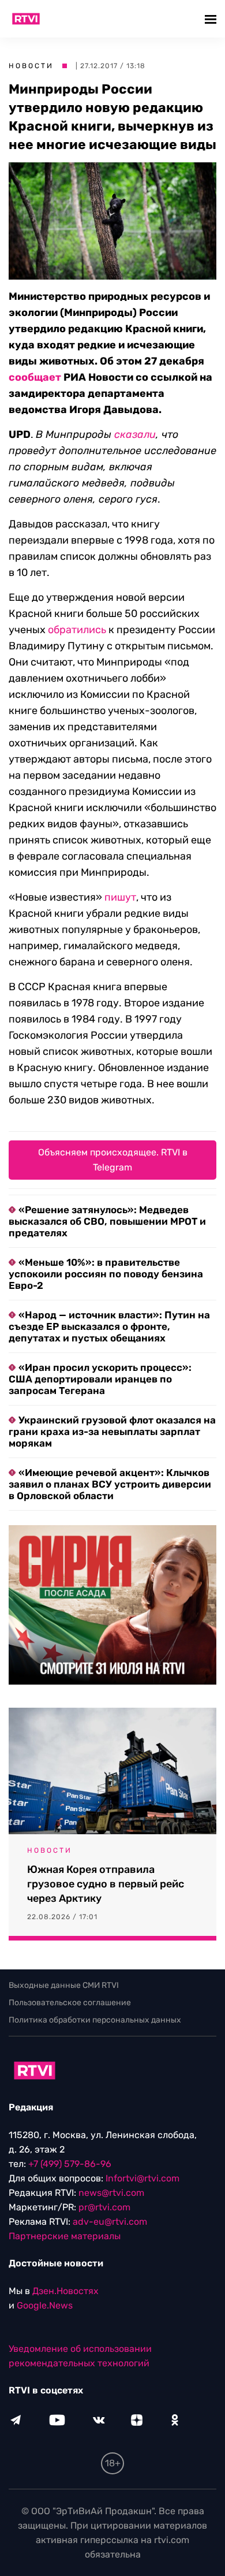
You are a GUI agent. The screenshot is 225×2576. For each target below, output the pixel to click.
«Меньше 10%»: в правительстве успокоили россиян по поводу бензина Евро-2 (106, 1274)
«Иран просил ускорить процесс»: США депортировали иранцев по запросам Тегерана (100, 1379)
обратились (77, 630)
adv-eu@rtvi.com (110, 2222)
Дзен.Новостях (65, 2291)
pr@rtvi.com (104, 2207)
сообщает (35, 377)
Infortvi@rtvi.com (142, 2178)
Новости (31, 66)
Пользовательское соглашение (70, 2003)
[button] (212, 19)
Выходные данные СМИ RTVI (64, 1985)
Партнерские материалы (65, 2236)
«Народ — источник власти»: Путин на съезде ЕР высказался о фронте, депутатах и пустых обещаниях (109, 1326)
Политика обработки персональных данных (95, 2020)
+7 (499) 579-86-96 (70, 2164)
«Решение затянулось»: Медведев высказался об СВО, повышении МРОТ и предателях (107, 1221)
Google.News (45, 2305)
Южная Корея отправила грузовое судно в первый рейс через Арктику (106, 1884)
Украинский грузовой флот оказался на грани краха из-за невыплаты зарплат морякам (112, 1432)
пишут (120, 897)
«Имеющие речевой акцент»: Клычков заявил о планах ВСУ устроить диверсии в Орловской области (110, 1484)
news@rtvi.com (111, 2193)
